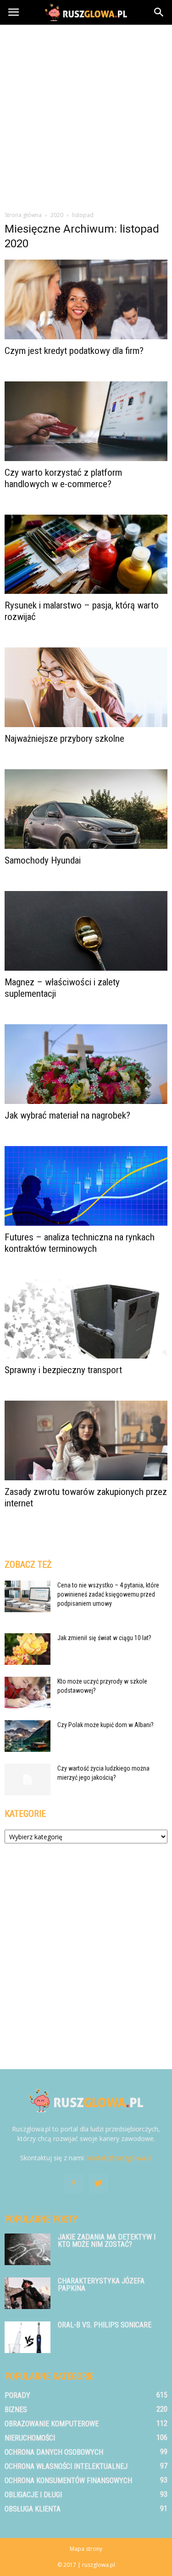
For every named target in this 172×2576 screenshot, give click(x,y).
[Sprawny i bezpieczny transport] (86, 1319)
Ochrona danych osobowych (54, 2452)
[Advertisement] (86, 115)
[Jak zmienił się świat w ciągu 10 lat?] (28, 1649)
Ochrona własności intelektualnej (66, 2466)
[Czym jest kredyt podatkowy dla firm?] (86, 299)
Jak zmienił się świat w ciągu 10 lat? (104, 1638)
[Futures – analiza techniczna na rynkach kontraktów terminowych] (86, 1186)
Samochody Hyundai (43, 860)
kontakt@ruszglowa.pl (119, 2158)
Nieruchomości (30, 2438)
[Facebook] (74, 2184)
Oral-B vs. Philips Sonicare (105, 2325)
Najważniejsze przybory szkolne (64, 739)
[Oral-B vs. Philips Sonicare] (28, 2337)
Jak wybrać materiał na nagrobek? (67, 1115)
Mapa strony (86, 2549)
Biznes (16, 2410)
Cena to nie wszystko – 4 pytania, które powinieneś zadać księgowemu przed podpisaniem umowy (108, 1594)
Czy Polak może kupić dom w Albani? (105, 1725)
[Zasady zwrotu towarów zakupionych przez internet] (86, 1440)
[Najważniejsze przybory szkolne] (86, 687)
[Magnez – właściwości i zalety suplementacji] (86, 931)
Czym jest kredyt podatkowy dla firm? (74, 351)
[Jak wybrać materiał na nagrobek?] (86, 1064)
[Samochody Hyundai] (86, 809)
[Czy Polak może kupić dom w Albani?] (28, 1736)
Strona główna (23, 215)
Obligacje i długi (33, 2495)
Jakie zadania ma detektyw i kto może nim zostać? (107, 2241)
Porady (17, 2395)
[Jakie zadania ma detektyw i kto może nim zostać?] (28, 2249)
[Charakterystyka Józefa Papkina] (28, 2293)
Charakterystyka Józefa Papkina (101, 2285)
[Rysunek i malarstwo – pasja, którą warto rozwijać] (86, 554)
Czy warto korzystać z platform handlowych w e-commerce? (63, 478)
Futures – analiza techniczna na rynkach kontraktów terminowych (80, 1243)
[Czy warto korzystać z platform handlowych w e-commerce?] (86, 421)
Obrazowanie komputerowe (52, 2424)
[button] (159, 12)
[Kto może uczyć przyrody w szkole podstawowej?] (28, 1693)
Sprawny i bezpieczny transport (63, 1370)
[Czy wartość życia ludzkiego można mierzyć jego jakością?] (28, 1780)
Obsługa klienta (33, 2509)
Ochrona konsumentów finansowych (68, 2481)
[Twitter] (99, 2184)
